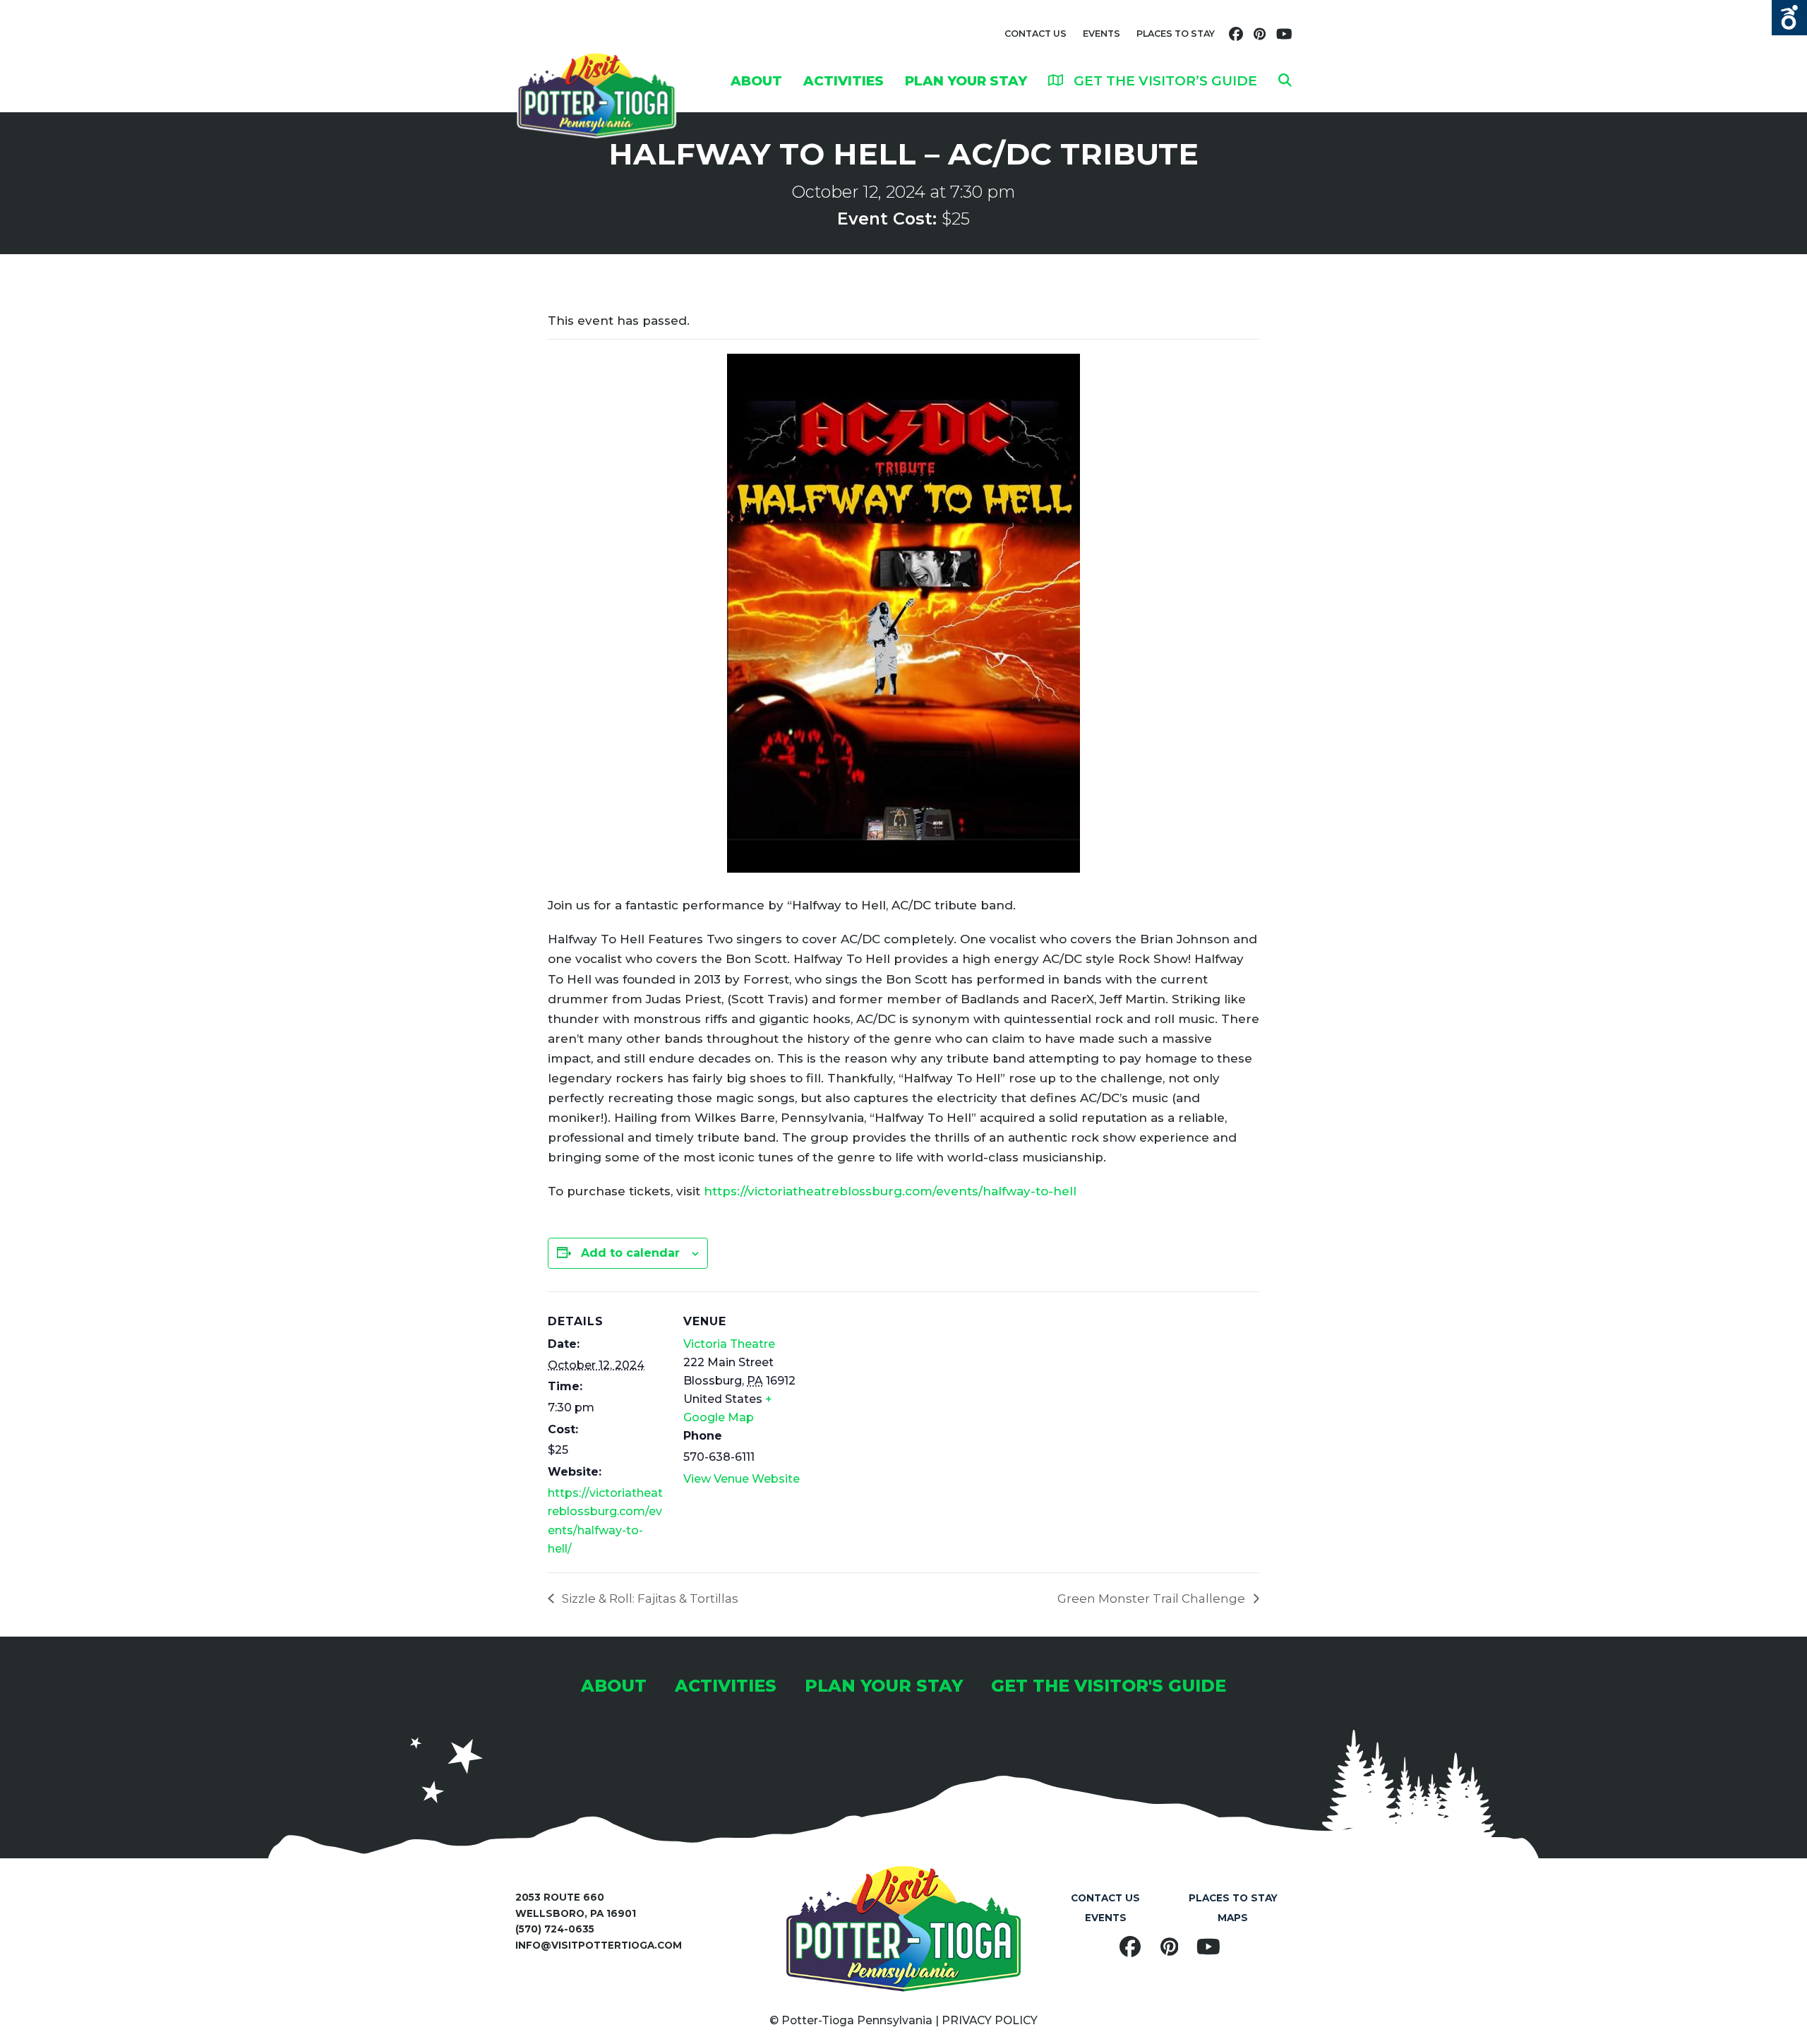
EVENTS (1101, 34)
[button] (1285, 80)
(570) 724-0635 (555, 1929)
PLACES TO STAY (1176, 34)
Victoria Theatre (729, 1344)
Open (1789, 18)
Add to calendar (630, 1253)
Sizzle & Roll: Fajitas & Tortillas (649, 1598)
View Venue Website (742, 1479)
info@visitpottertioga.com (599, 1945)
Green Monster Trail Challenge (1153, 1598)
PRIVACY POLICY (990, 2020)
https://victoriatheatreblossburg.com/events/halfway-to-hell (890, 1191)
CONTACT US (1035, 34)
